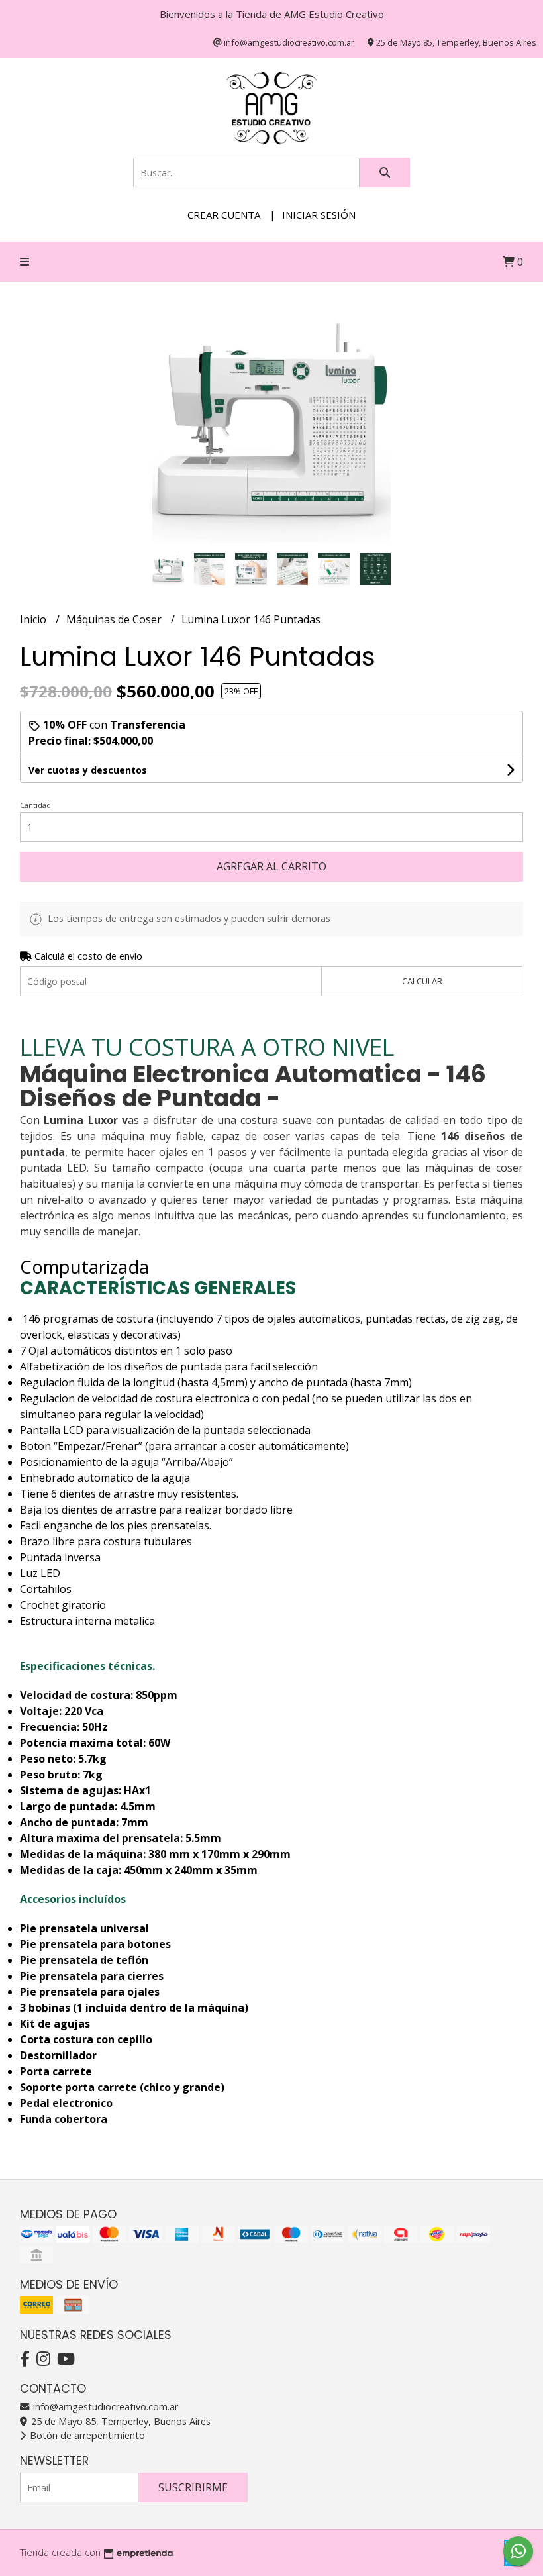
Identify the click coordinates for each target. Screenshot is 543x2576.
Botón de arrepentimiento (86, 2435)
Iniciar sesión (319, 215)
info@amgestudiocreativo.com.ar (104, 2407)
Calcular (422, 981)
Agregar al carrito (271, 866)
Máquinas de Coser (115, 619)
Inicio (34, 619)
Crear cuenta (224, 215)
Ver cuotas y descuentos (88, 770)
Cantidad (35, 805)
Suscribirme (193, 2487)
